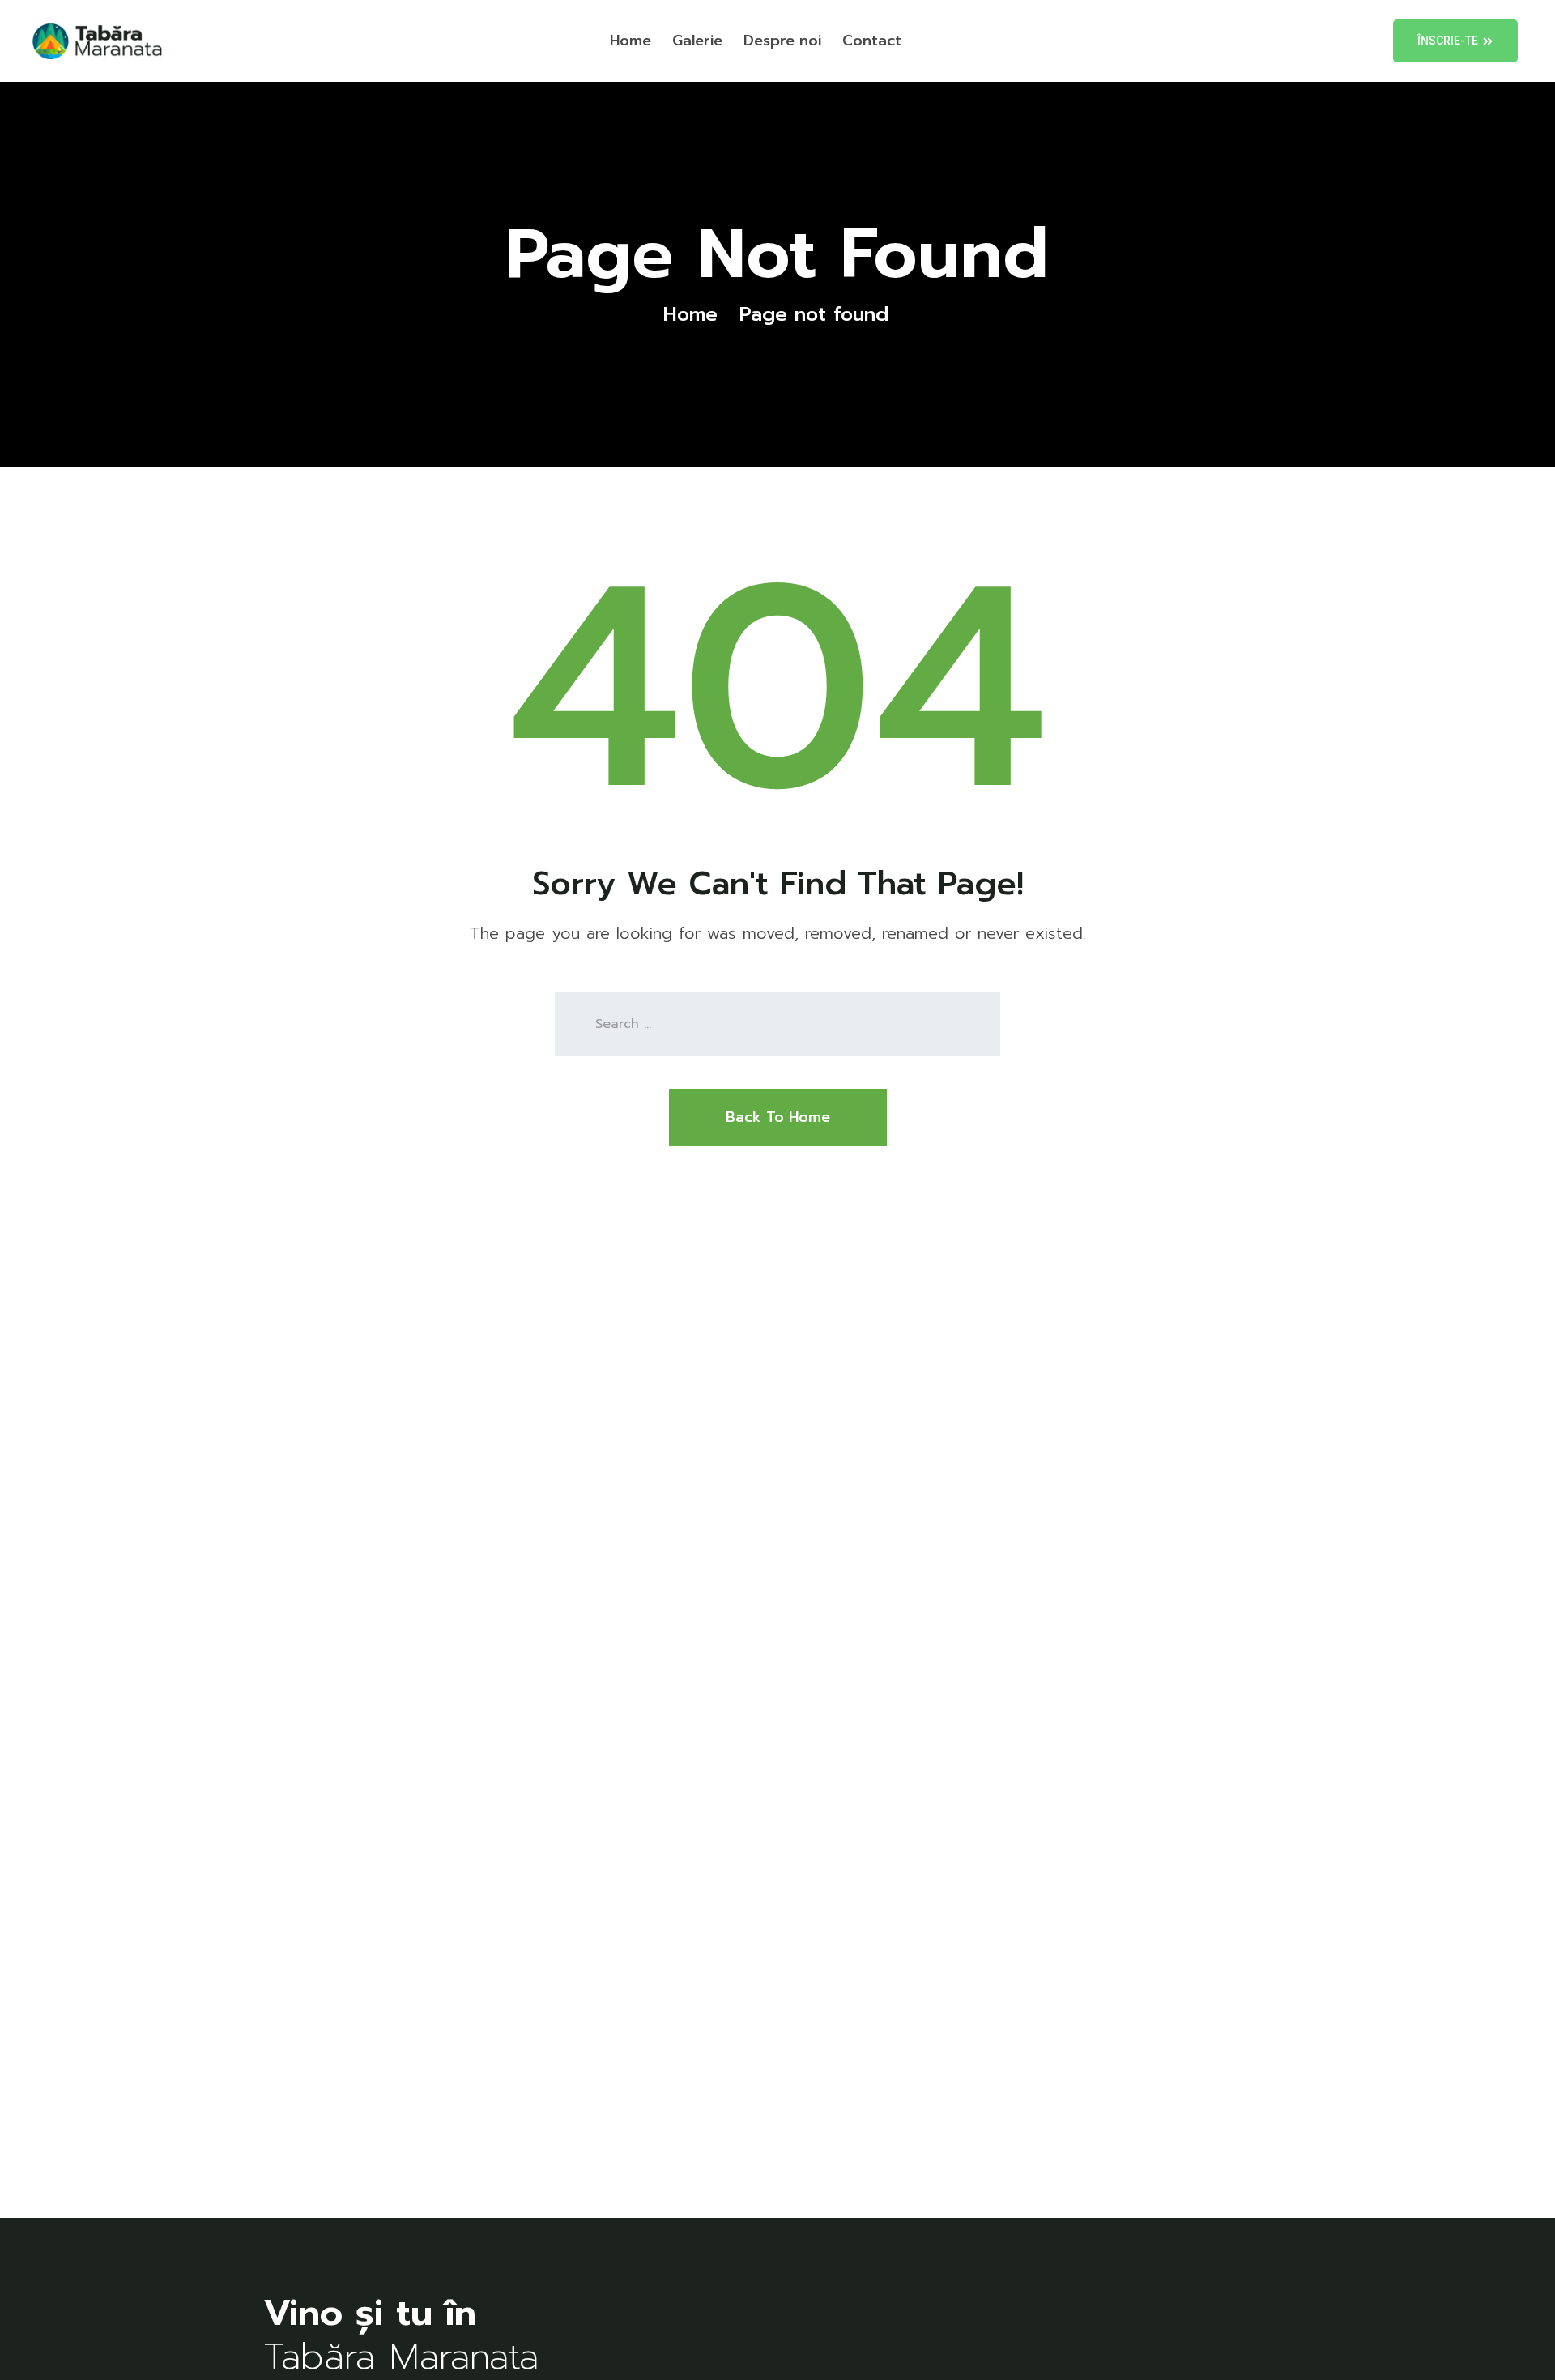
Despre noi (782, 41)
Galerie (697, 41)
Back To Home (778, 1117)
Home (631, 41)
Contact (872, 41)
